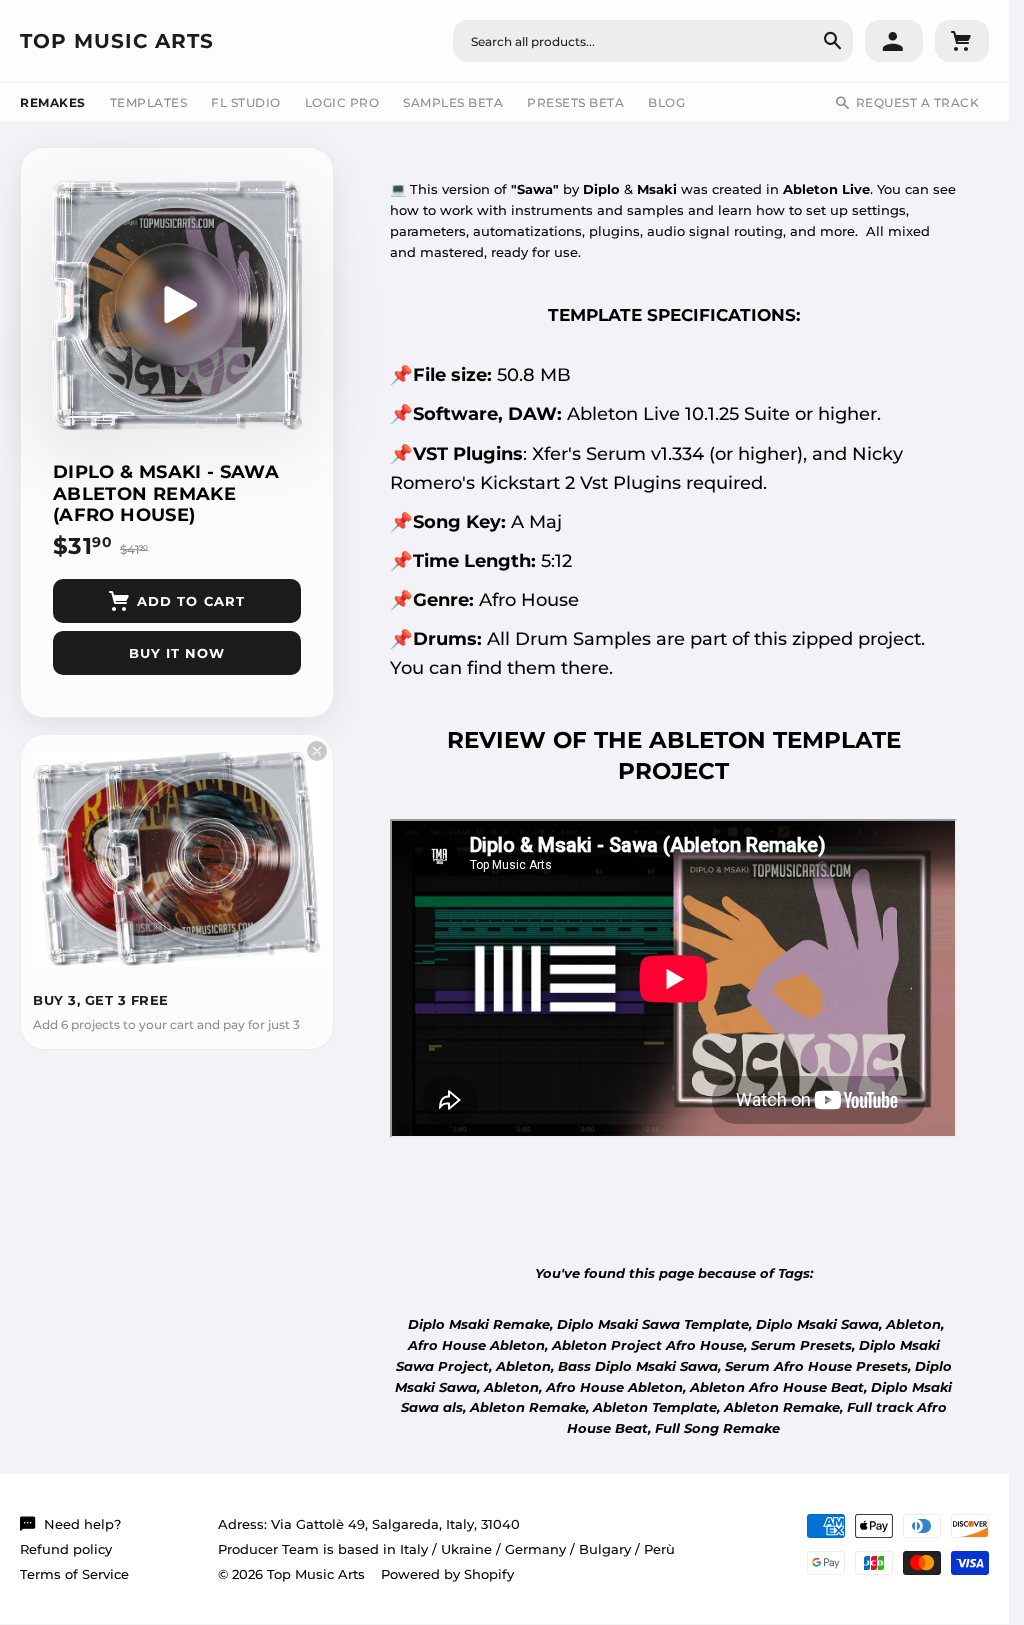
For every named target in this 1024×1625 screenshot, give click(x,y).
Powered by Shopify (447, 1574)
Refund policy (66, 1549)
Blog (666, 102)
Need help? (82, 1524)
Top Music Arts (117, 41)
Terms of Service (74, 1574)
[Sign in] (894, 41)
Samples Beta (453, 102)
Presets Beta (575, 102)
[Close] (317, 751)
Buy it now (177, 653)
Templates (149, 102)
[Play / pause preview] (177, 305)
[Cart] (962, 41)
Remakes (53, 102)
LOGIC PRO (342, 102)
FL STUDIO (246, 102)
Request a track (918, 102)
